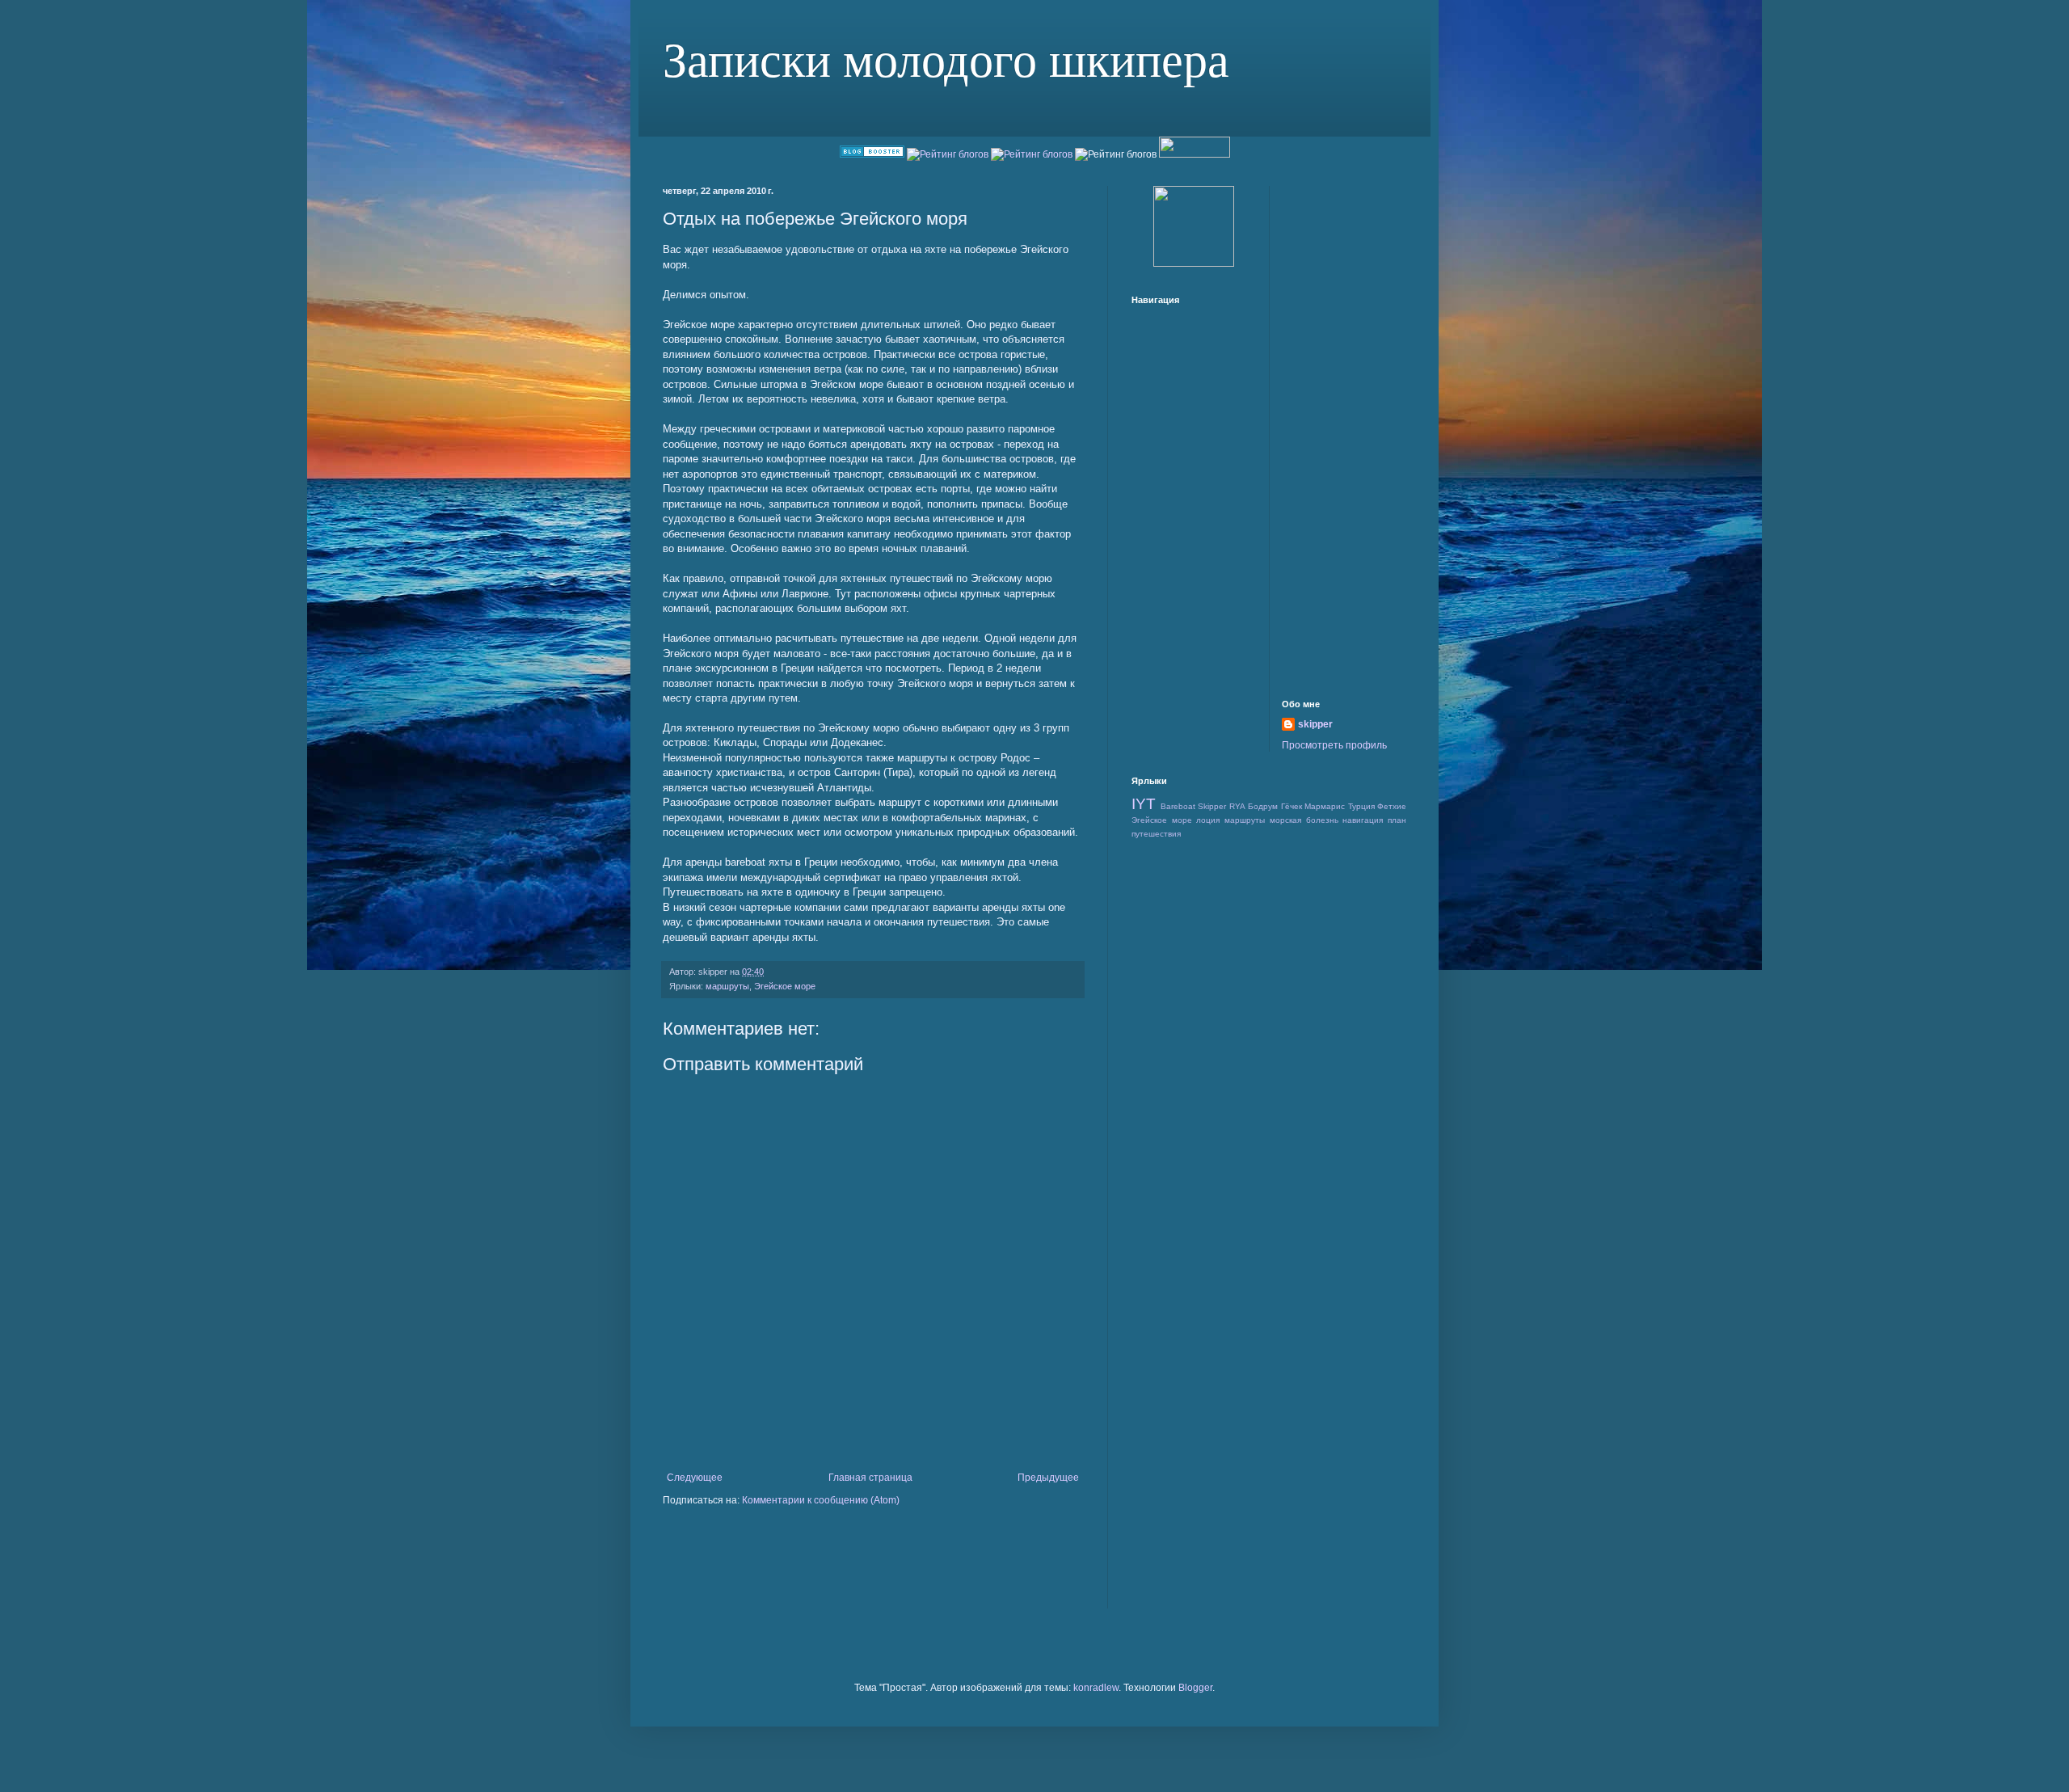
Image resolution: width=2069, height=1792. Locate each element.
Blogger (1195, 1688)
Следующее (695, 1478)
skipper (1315, 724)
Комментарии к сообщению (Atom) (821, 1500)
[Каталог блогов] (872, 154)
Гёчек (1292, 806)
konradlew (1096, 1688)
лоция (1208, 820)
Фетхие (1392, 806)
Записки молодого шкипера (946, 58)
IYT (1144, 804)
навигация (1363, 820)
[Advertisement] (873, 1446)
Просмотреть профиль (1334, 745)
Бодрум (1263, 806)
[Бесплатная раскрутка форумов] (1194, 264)
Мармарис (1325, 806)
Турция (1361, 806)
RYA (1237, 806)
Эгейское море (785, 986)
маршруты (727, 986)
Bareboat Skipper (1194, 806)
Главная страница (870, 1478)
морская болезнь (1304, 820)
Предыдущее (1048, 1478)
